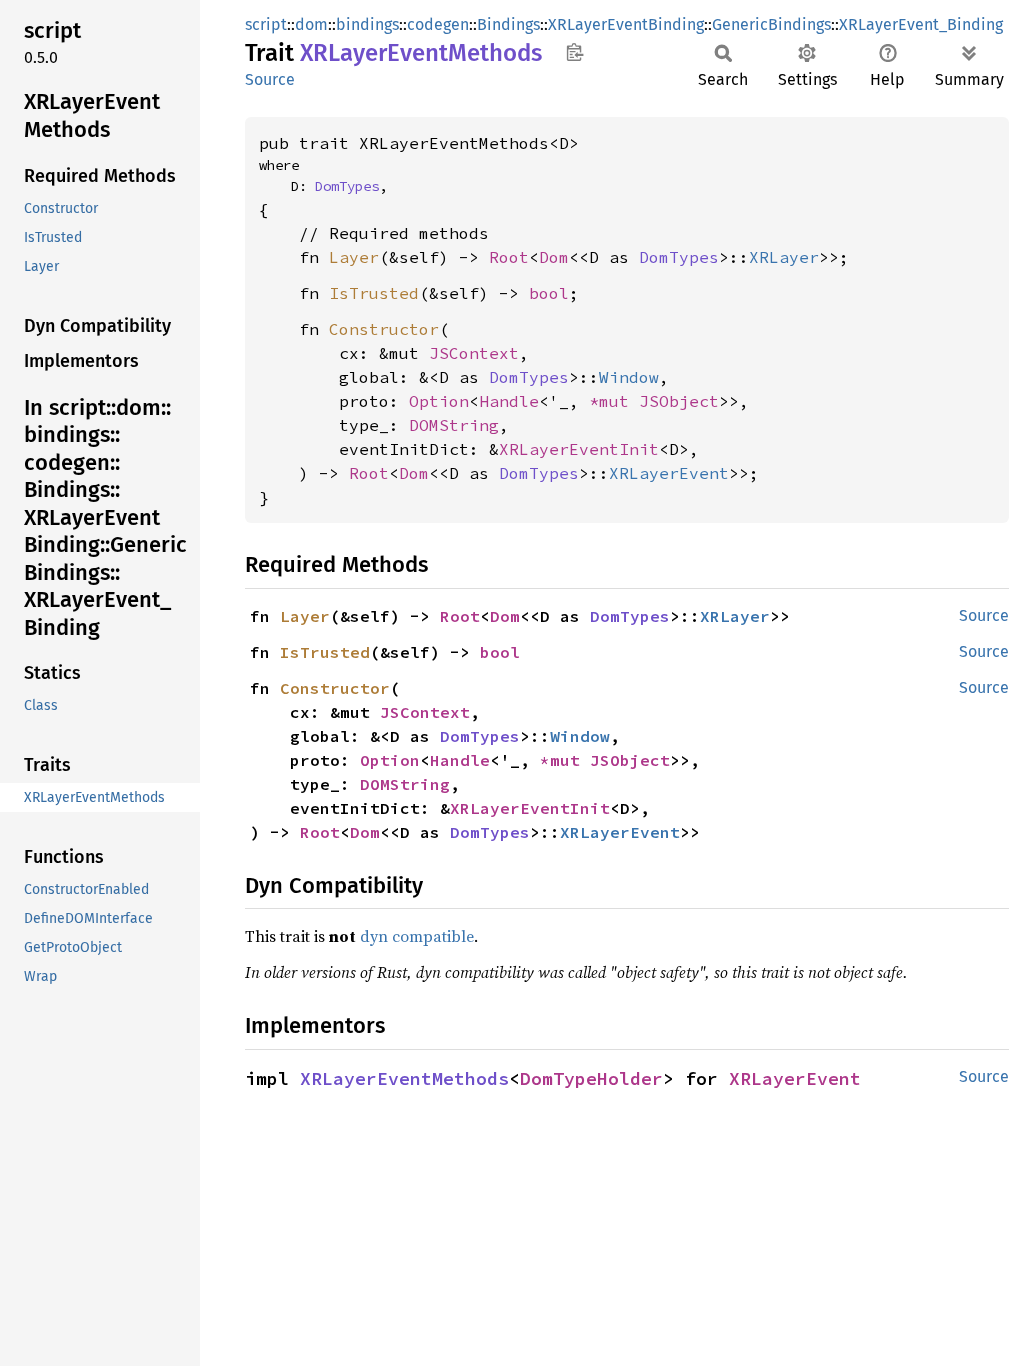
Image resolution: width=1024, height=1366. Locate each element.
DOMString (454, 425)
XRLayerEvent (669, 473)
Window (629, 377)
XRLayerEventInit (579, 449)
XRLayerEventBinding (626, 24)
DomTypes (347, 186)
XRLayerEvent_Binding (921, 24)
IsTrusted (374, 293)
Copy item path (574, 52)
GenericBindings (771, 24)
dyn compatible (417, 936)
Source (270, 79)
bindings (367, 24)
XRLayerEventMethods (404, 1078)
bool (549, 293)
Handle (509, 401)
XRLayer (784, 257)
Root (509, 257)
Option (439, 401)
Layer (354, 257)
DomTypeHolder (591, 1078)
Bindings (508, 24)
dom (311, 24)
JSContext (474, 353)
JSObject (679, 401)
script (266, 24)
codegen (438, 24)
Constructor (384, 329)
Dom (554, 257)
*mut (614, 401)
